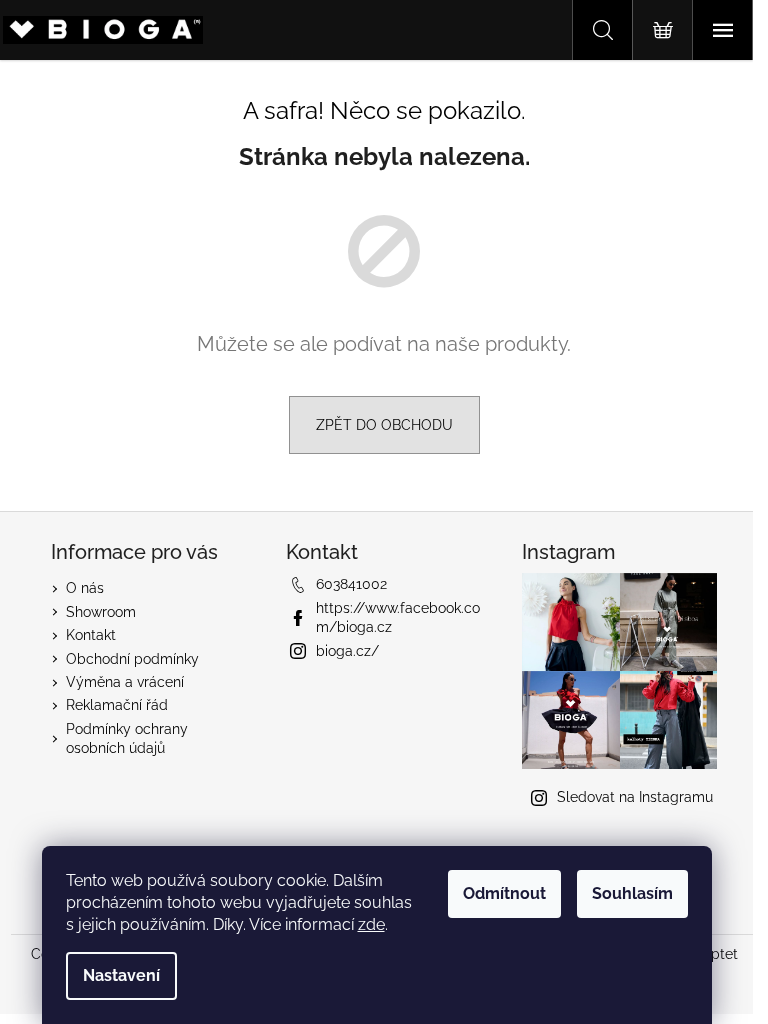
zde (371, 924)
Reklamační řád (117, 705)
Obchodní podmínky (132, 659)
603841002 (351, 584)
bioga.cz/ (347, 651)
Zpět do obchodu (384, 425)
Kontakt (91, 635)
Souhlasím (632, 893)
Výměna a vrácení (125, 682)
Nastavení (121, 975)
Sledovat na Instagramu (635, 797)
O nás (85, 588)
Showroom (101, 612)
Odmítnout (504, 893)
